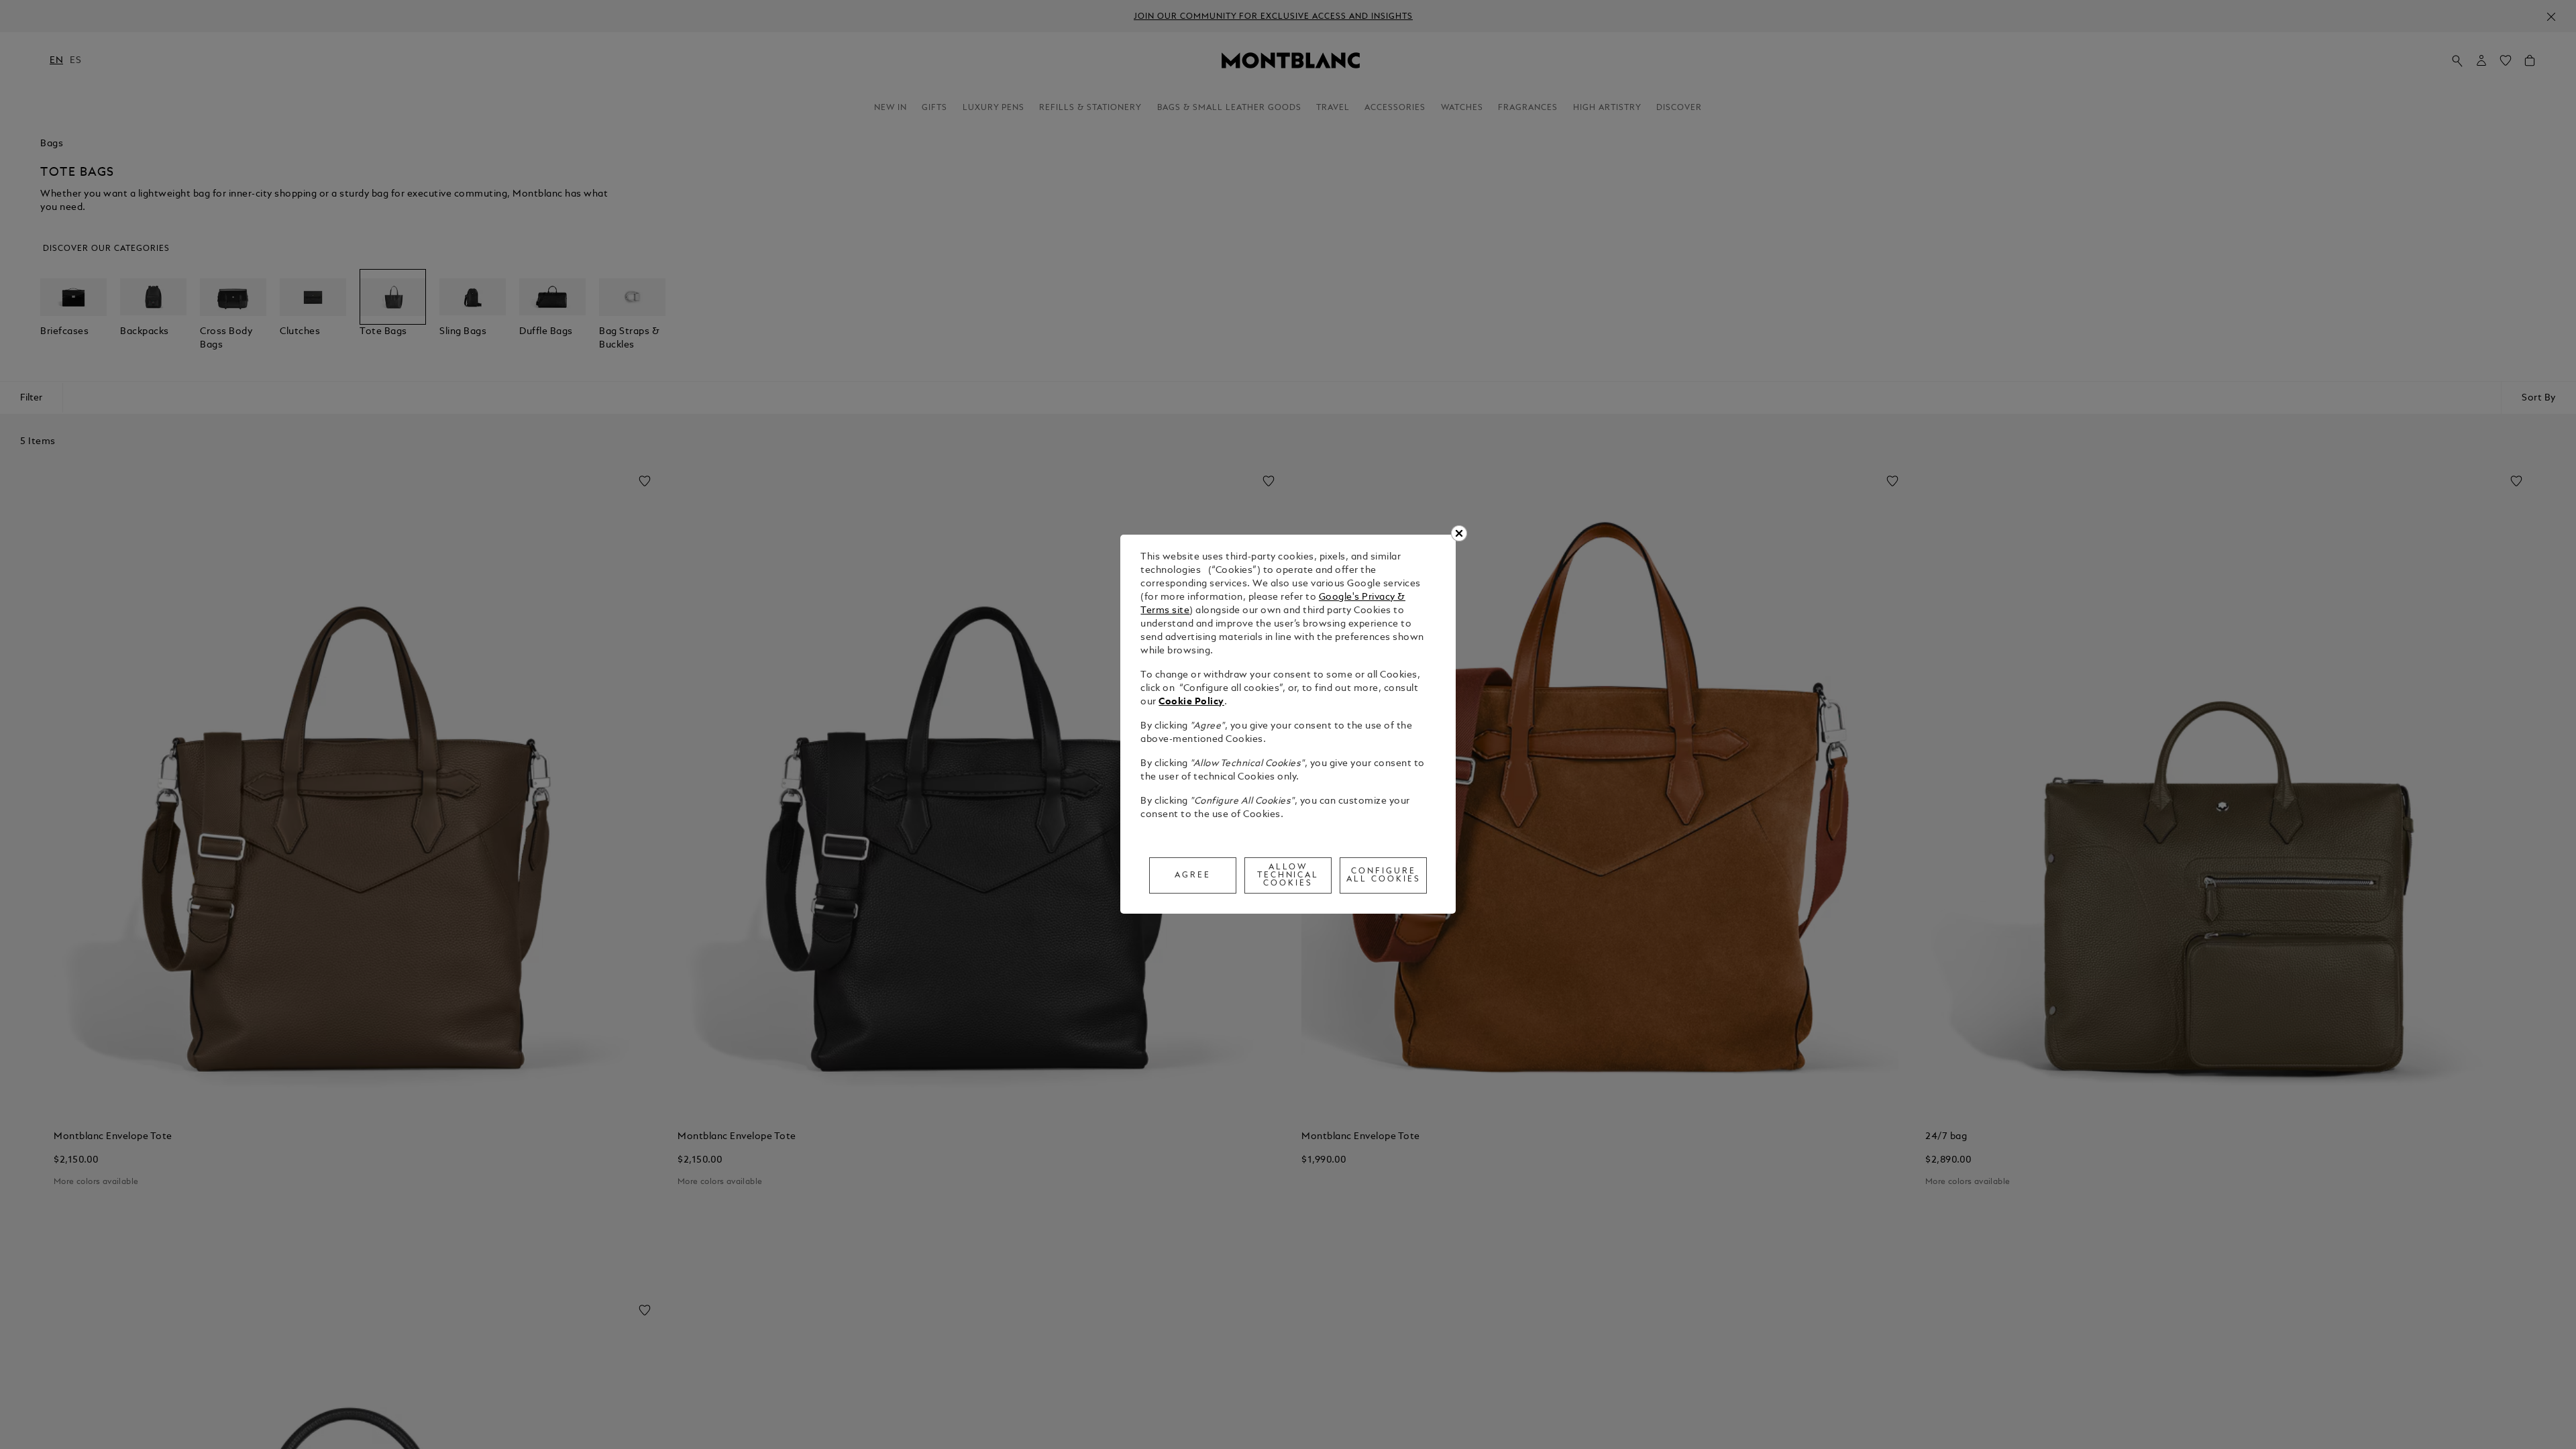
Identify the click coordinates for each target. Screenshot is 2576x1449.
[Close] (1459, 533)
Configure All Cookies (1384, 875)
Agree (1193, 875)
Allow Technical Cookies (1288, 875)
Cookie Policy (1191, 702)
